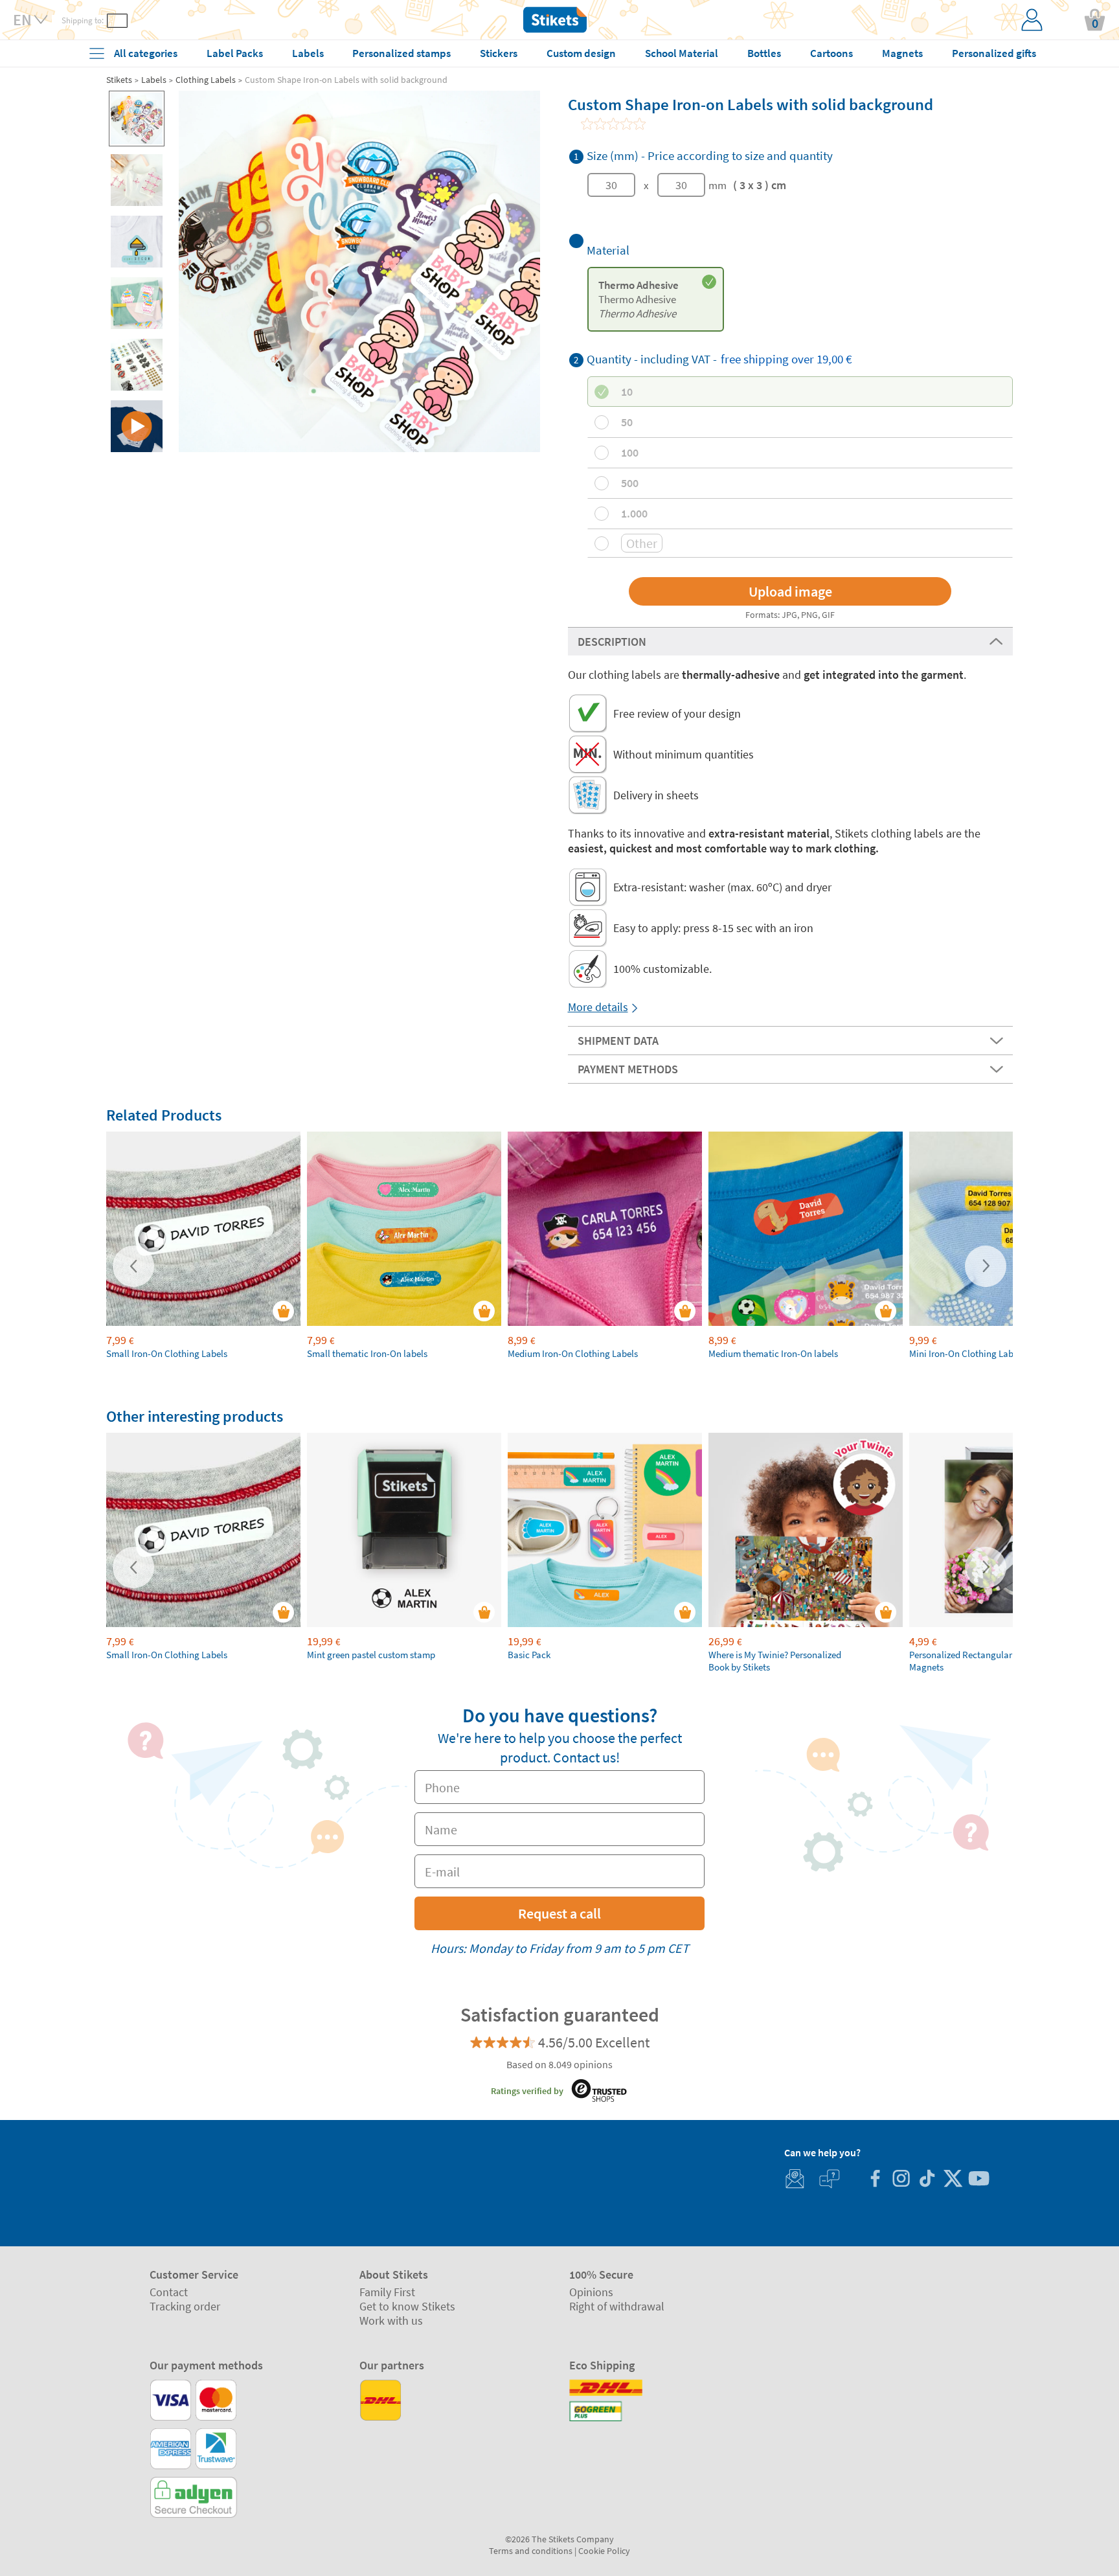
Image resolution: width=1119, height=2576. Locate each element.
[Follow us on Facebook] (875, 2180)
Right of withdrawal (617, 2306)
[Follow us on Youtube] (978, 2180)
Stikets (119, 80)
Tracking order (185, 2306)
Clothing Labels (206, 80)
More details (598, 1007)
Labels (154, 80)
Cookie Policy (604, 2551)
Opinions (591, 2292)
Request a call (559, 1913)
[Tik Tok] (927, 2180)
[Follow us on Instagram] (901, 2180)
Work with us (391, 2320)
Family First (387, 2292)
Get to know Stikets (407, 2306)
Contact (169, 2292)
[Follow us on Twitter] (953, 2180)
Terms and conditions (531, 2551)
